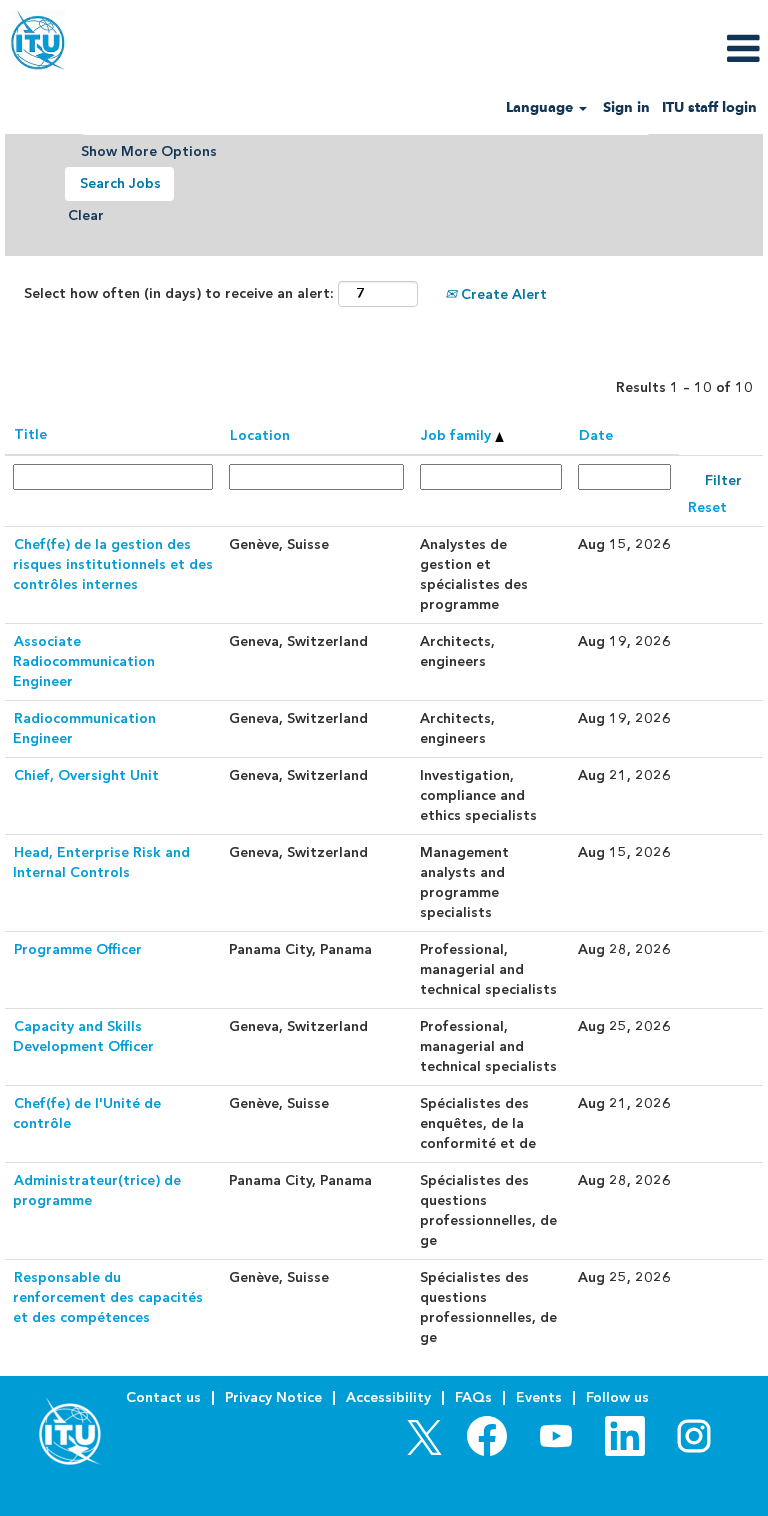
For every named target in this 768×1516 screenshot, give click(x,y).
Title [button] (30, 434)
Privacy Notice (273, 1397)
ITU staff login (709, 107)
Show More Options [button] (149, 151)
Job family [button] (458, 435)
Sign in (626, 107)
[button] (640, 48)
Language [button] (541, 107)
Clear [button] (86, 215)
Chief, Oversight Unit (86, 775)
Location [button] (260, 435)
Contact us (163, 1397)
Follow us (617, 1397)
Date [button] (596, 435)
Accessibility (388, 1397)
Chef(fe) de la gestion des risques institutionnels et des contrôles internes (113, 564)
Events (539, 1397)
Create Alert (502, 294)
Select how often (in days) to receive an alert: (179, 293)
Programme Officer (78, 949)
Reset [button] (707, 507)
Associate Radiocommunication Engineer (84, 661)
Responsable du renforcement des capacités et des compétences (108, 1297)
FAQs (473, 1397)
